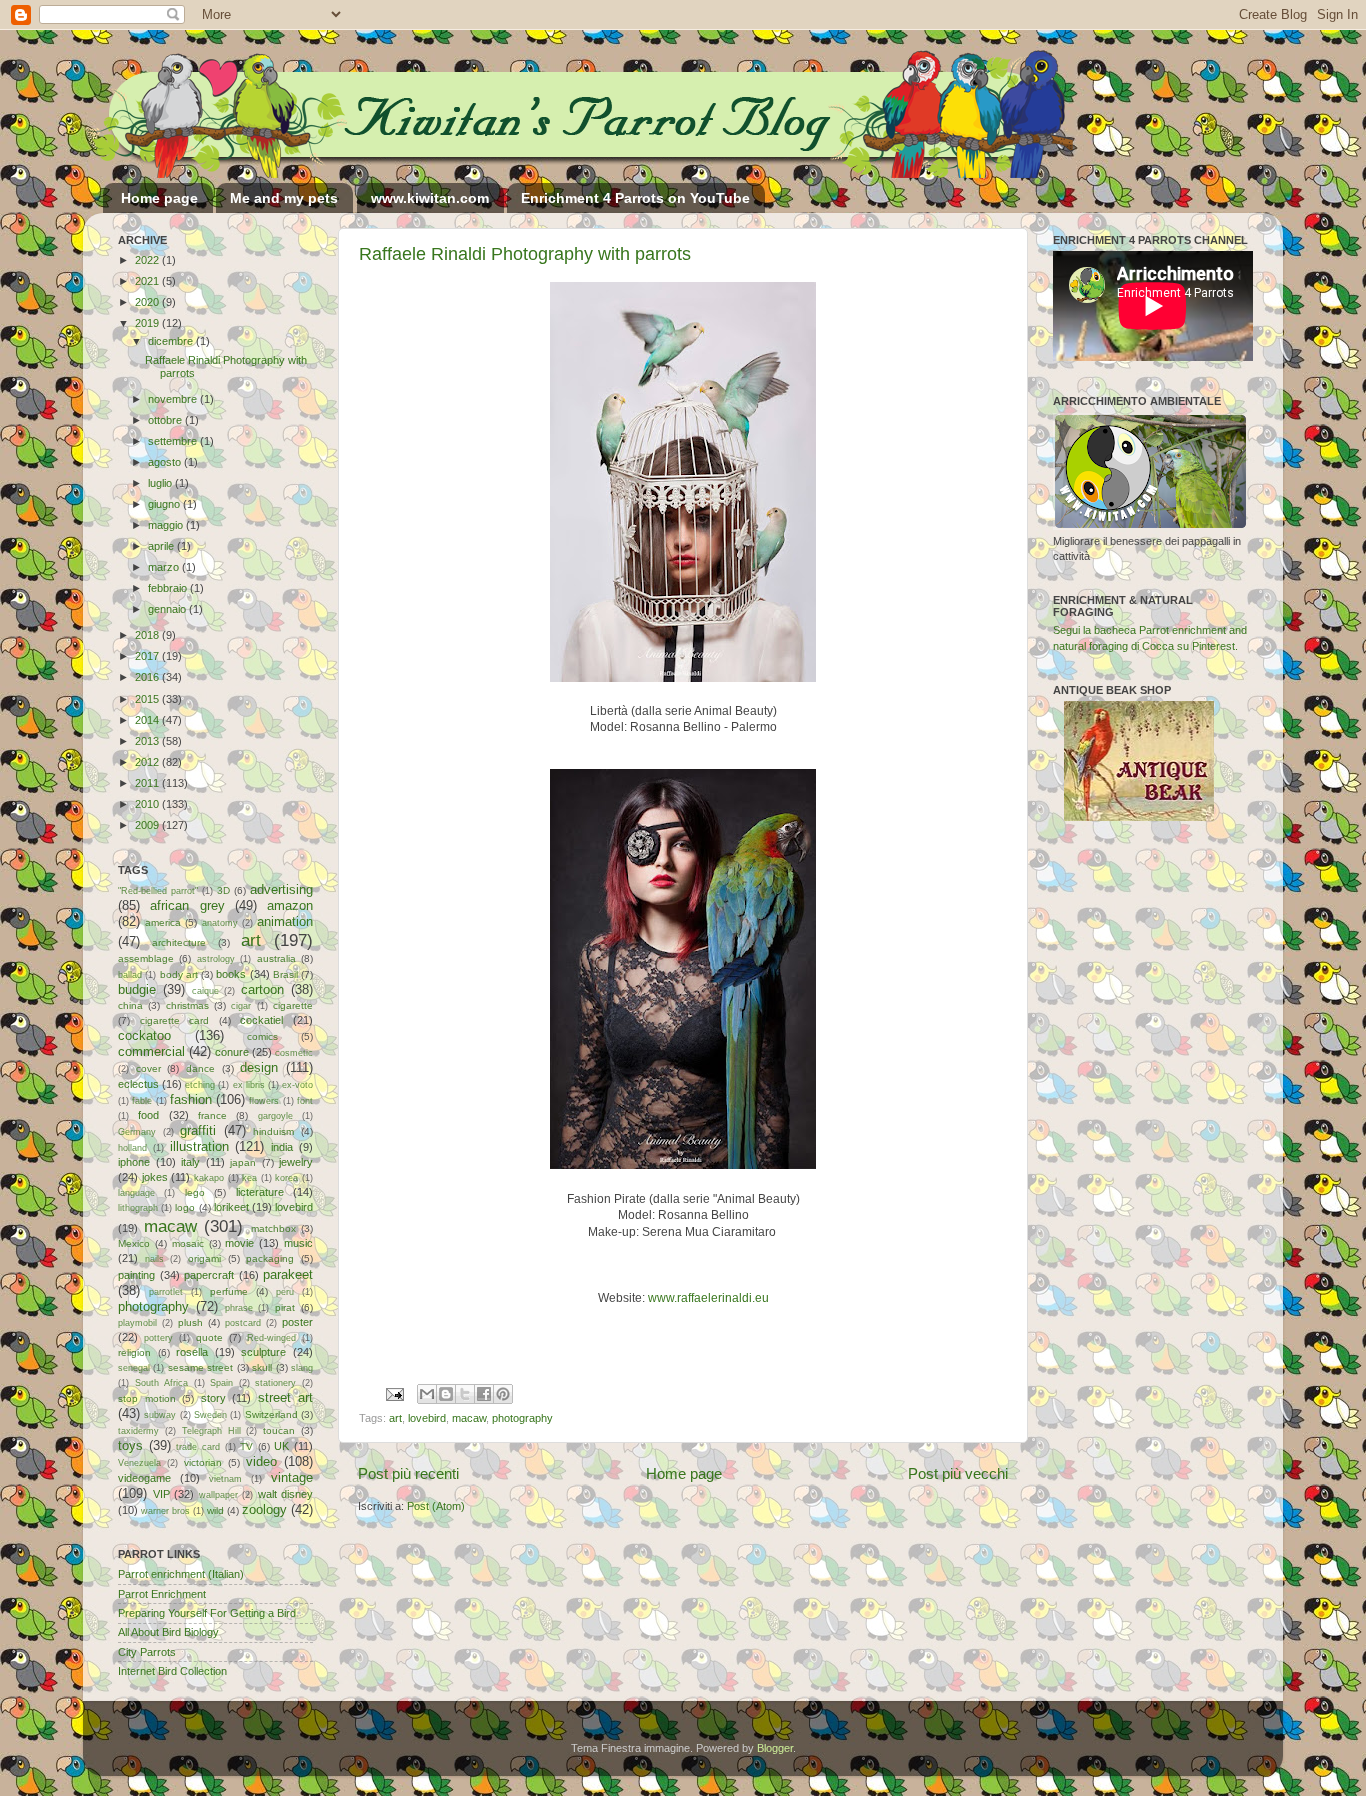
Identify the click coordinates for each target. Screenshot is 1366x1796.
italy (190, 1162)
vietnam (225, 1479)
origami (204, 1258)
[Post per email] (394, 1393)
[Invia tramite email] (427, 1394)
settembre (174, 441)
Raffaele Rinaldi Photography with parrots (525, 254)
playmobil (137, 1323)
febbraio (169, 588)
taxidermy (138, 1431)
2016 (148, 677)
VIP (161, 1494)
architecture (179, 942)
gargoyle (275, 1116)
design (259, 1067)
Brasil (285, 974)
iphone (134, 1162)
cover (148, 1068)
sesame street (200, 1367)
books (231, 974)
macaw (469, 1418)
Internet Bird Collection (172, 1671)
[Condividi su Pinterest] (503, 1394)
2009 (148, 825)
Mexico (134, 1243)
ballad (130, 975)
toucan (279, 1430)
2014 (148, 720)
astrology (216, 959)
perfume (229, 1291)
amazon (290, 905)
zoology (264, 1509)
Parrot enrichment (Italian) (181, 1574)
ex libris (249, 1085)
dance (200, 1068)
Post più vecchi (958, 1473)
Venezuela (139, 1463)
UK (281, 1446)
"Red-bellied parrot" (158, 891)
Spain (221, 1383)
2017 (148, 656)
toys (130, 1445)
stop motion (147, 1398)
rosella (192, 1352)
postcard (243, 1323)
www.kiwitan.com (430, 198)
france (212, 1115)
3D (223, 890)
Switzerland (271, 1414)
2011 (148, 783)
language (136, 1193)
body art (179, 974)
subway (160, 1415)
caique (205, 991)
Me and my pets (284, 198)
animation (285, 921)
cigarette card (175, 1020)
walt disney (286, 1494)
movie (239, 1243)
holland (132, 1148)
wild (215, 1510)
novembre (174, 399)
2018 (148, 635)
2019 (148, 323)
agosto (166, 462)
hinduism (273, 1131)
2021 (148, 281)
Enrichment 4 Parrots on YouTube (635, 198)
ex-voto (297, 1085)
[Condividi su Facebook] (484, 1394)
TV (246, 1446)
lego (195, 1192)
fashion (191, 1099)
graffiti (198, 1130)
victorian (203, 1462)
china (130, 1005)
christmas (187, 1005)
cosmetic (294, 1053)
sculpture (263, 1352)
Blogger (775, 1748)
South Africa (162, 1383)
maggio (167, 525)
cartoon (262, 989)
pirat (285, 1307)
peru (285, 1292)
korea (286, 1178)
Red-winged (271, 1338)
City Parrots (147, 1652)
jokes (155, 1177)
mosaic (188, 1243)
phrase (239, 1308)
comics (262, 1036)
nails (154, 1259)
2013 (148, 741)
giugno (165, 504)
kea (249, 1178)
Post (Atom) (436, 1506)
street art (286, 1397)
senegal (134, 1368)
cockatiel (261, 1020)
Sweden (210, 1415)
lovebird (427, 1418)
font (305, 1101)
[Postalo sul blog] (446, 1394)
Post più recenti (408, 1473)
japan (243, 1162)
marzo (165, 567)
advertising (281, 889)
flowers (264, 1101)
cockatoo (144, 1035)
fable (142, 1101)
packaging (270, 1258)
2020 (148, 302)
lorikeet (231, 1207)
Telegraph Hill (211, 1431)
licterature (260, 1192)
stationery (275, 1383)
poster (297, 1322)
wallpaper (218, 1495)
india (282, 1147)
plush (190, 1322)
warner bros (165, 1511)
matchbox (273, 1228)
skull (262, 1367)
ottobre (166, 420)
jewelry (296, 1162)
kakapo (209, 1178)
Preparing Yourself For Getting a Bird (207, 1613)
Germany (137, 1132)
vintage (292, 1477)
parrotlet (166, 1292)
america (163, 922)
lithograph (138, 1208)
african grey (187, 905)
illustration (199, 1146)
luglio (161, 483)
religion (134, 1352)
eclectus (138, 1084)
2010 (148, 804)
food (148, 1115)
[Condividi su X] (465, 1394)
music (298, 1243)
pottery (158, 1338)
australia (276, 958)
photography (522, 1418)
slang (302, 1368)
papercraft (209, 1275)
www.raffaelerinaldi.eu (708, 1298)
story (213, 1398)
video (261, 1461)
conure (232, 1052)
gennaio (168, 609)
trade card (198, 1447)
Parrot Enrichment (162, 1594)
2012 (148, 762)
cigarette (293, 1005)
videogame (144, 1478)
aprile (162, 546)
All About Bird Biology (168, 1632)
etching (200, 1085)
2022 (148, 260)
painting (136, 1275)
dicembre (172, 341)
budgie (137, 989)
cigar (241, 1006)
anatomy (220, 923)
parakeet (288, 1274)
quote (209, 1337)
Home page (159, 198)
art (395, 1418)
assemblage (146, 958)
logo (185, 1207)
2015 (148, 699)
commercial (151, 1051)
